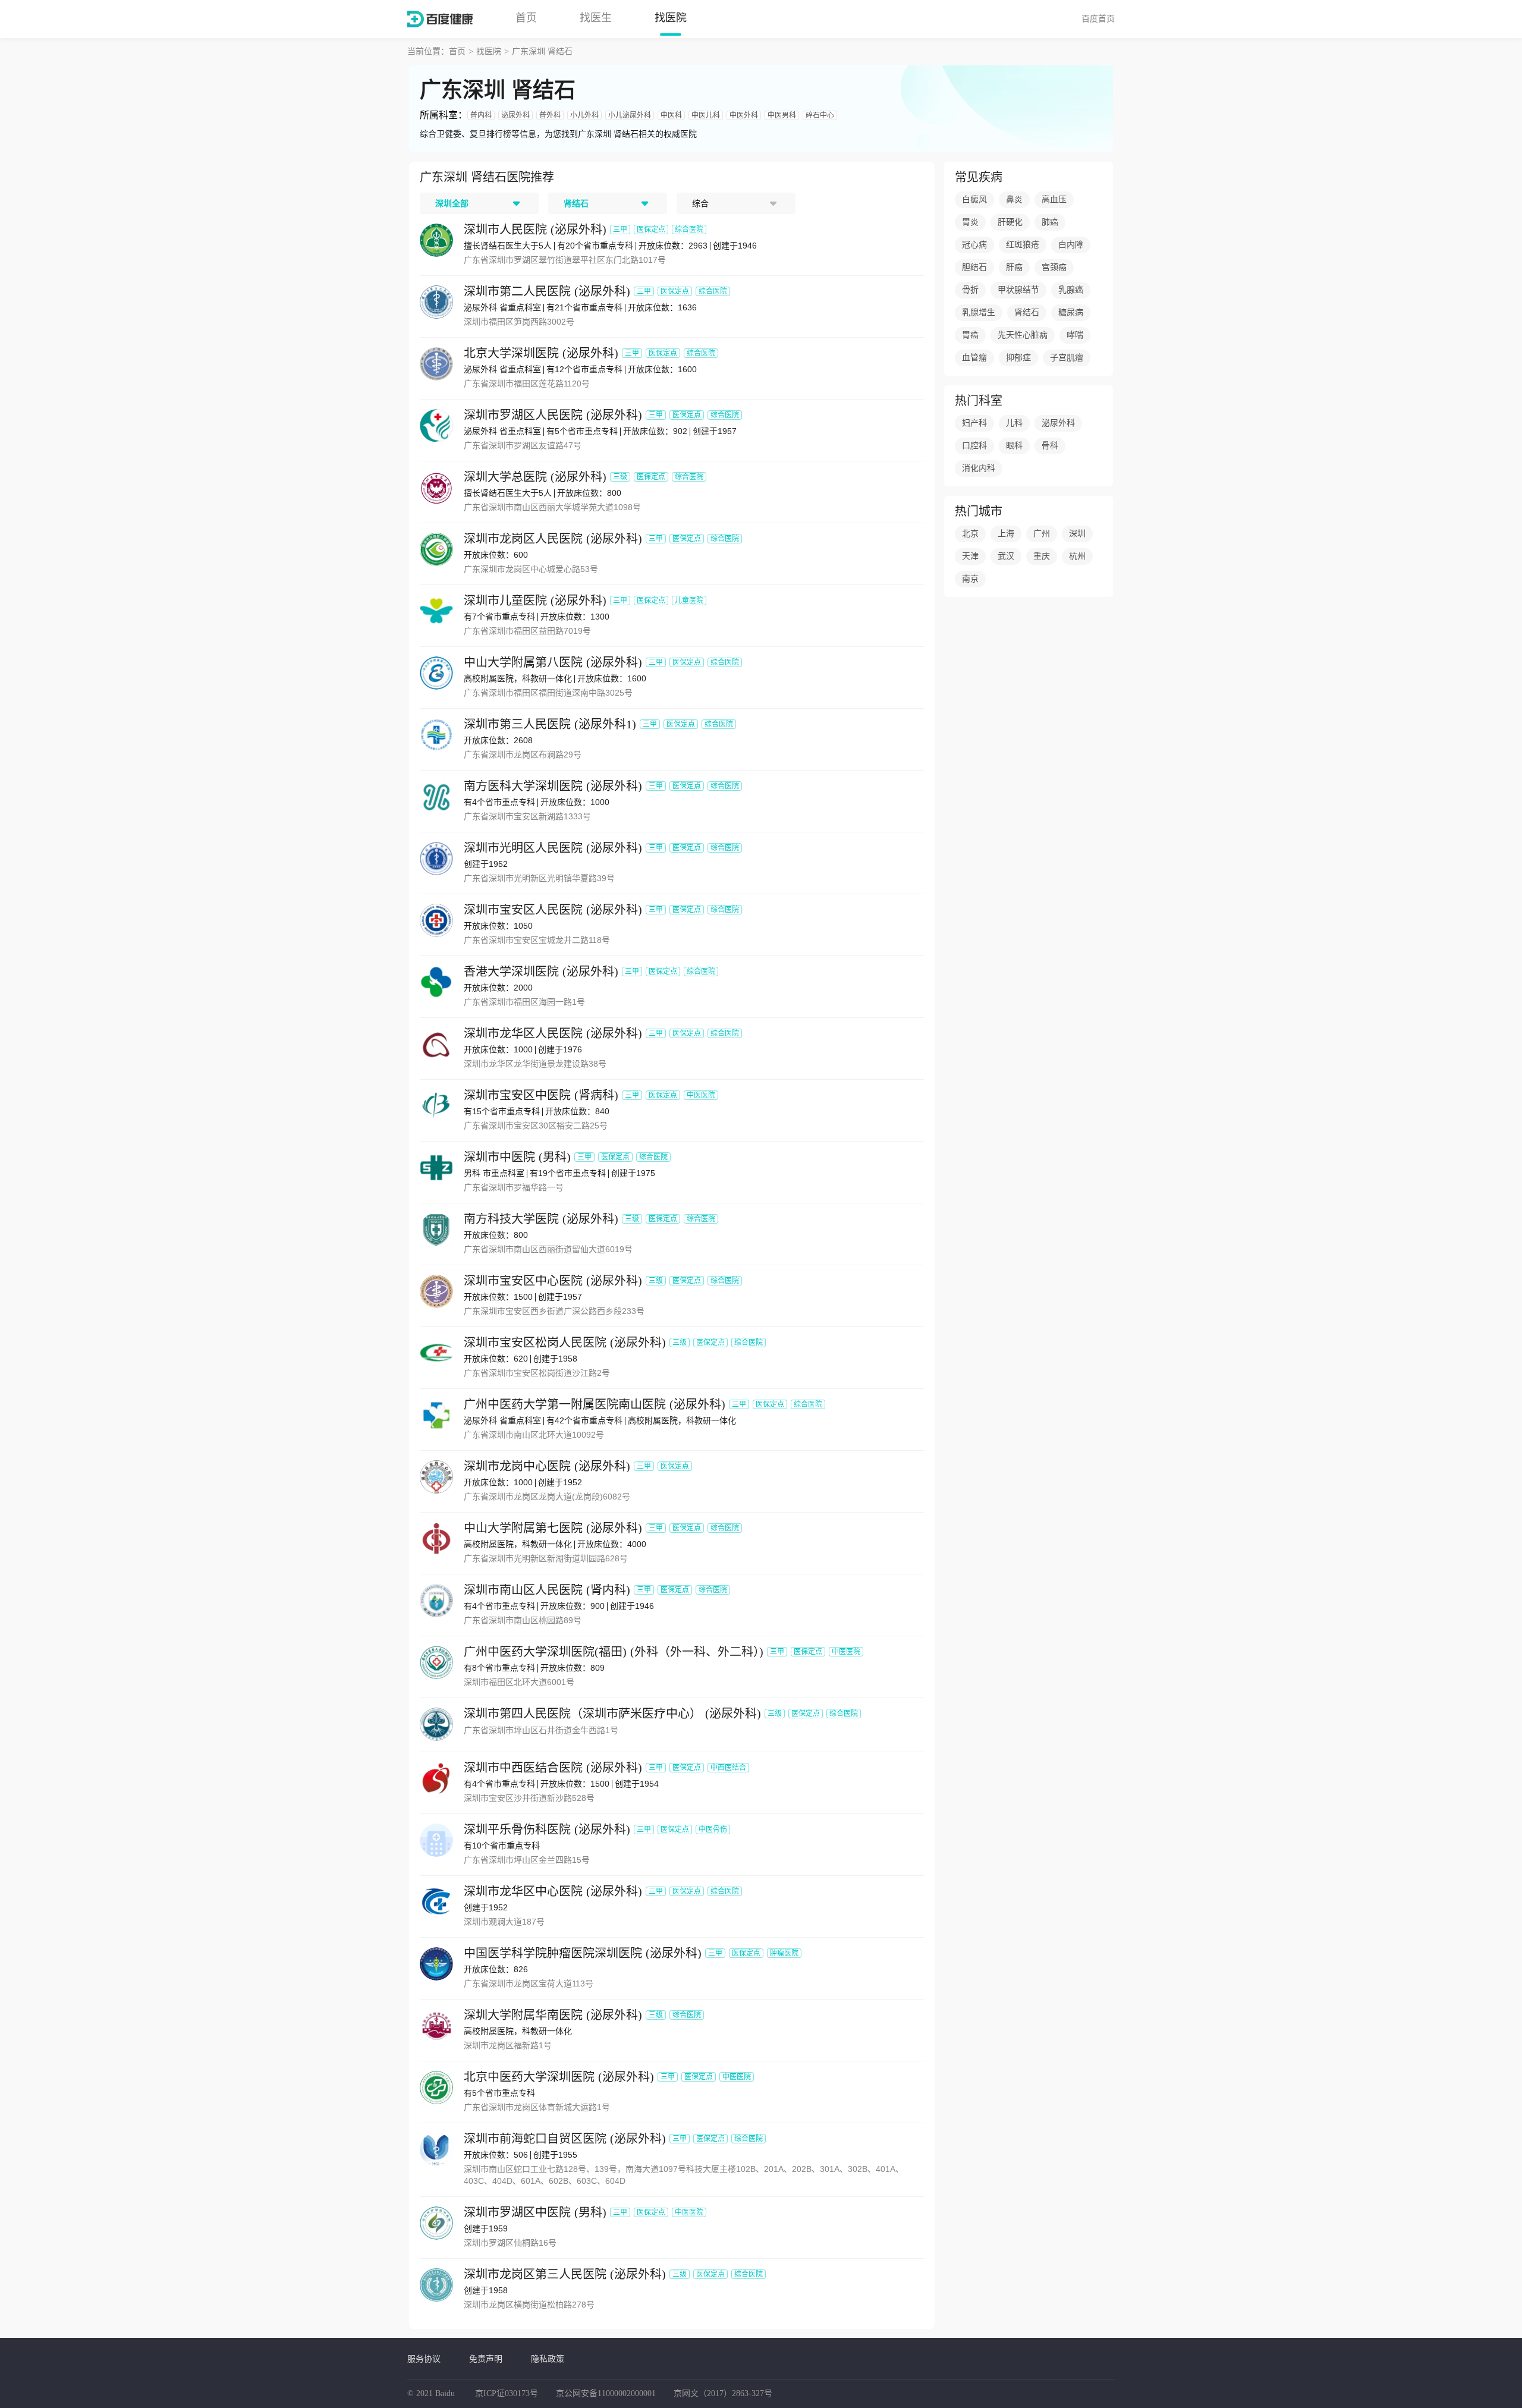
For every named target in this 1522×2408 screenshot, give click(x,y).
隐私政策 (548, 2359)
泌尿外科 (1058, 423)
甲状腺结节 (1018, 290)
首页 (526, 18)
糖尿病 (1071, 312)
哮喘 (1075, 335)
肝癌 (1014, 267)
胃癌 (970, 335)
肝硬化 (1010, 222)
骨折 (970, 290)
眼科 (1014, 446)
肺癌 (1050, 222)
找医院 (671, 18)
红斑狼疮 (1023, 245)
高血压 (1054, 199)
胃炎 (970, 222)
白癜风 (974, 199)
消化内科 (979, 468)
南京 (970, 579)
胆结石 (974, 267)
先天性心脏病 (1023, 335)
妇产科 (974, 423)
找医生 (596, 18)
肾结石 (1027, 312)
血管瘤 (974, 358)
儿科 (1014, 423)
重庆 (1042, 556)
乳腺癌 (1071, 290)
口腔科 (974, 446)
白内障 (1071, 245)
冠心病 (974, 245)
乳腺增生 (979, 312)
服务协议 (424, 2359)
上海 (1006, 534)
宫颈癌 (1054, 267)
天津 (970, 556)
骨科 (1050, 446)
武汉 (1006, 556)
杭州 (1077, 556)
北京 (970, 534)
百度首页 (1098, 18)
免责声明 (486, 2359)
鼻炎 (1014, 199)
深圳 (1077, 534)
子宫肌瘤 (1067, 358)
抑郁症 (1018, 358)
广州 (1042, 534)
